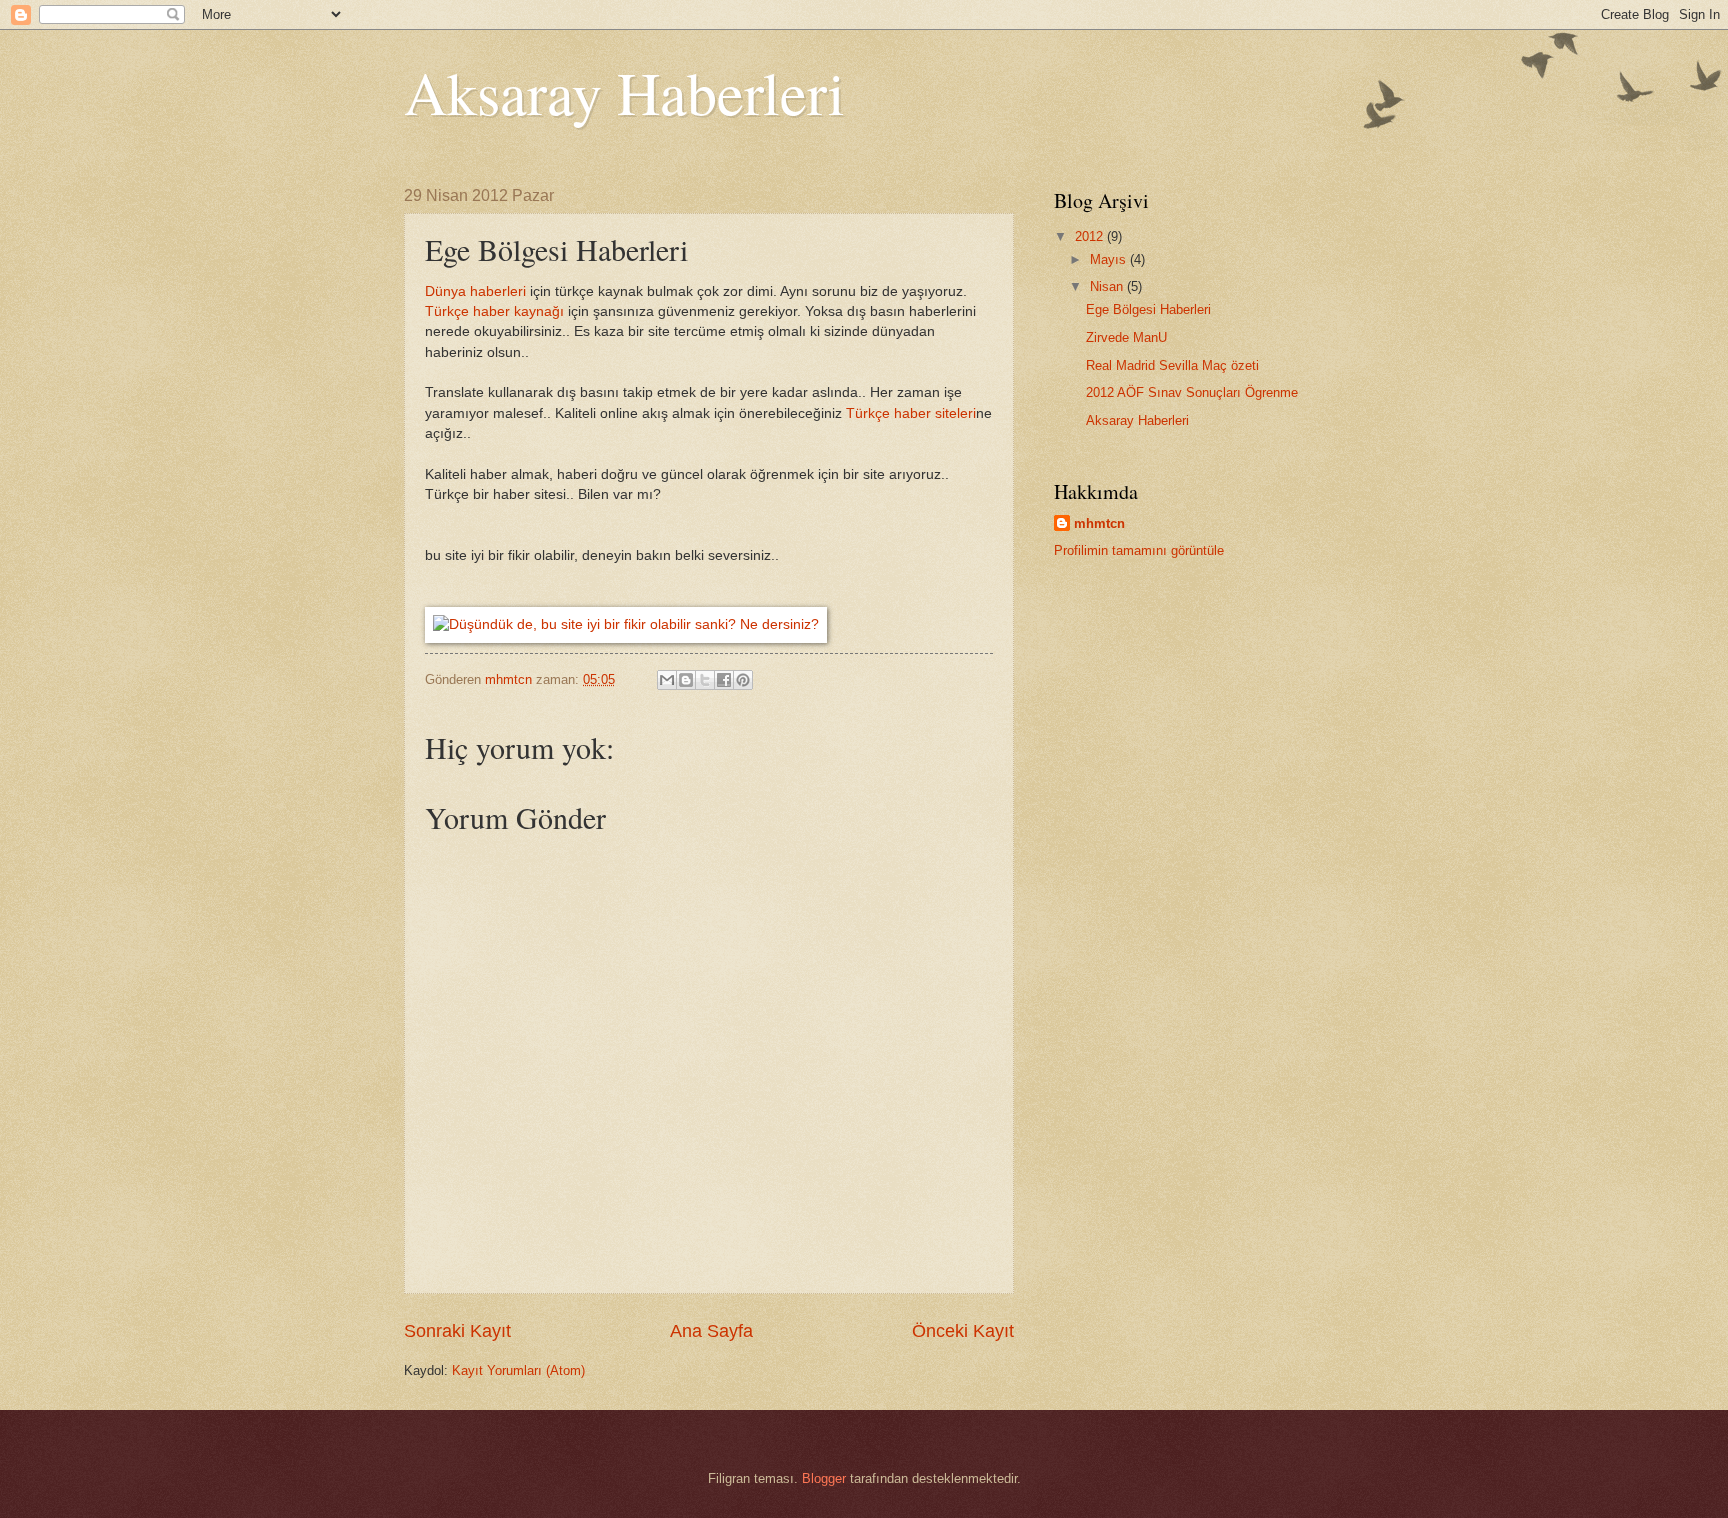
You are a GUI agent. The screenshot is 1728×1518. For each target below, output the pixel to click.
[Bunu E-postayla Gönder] (667, 680)
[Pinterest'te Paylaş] (743, 680)
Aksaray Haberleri (624, 92)
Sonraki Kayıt (457, 1331)
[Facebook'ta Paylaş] (724, 680)
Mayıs (1110, 259)
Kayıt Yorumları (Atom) (518, 1370)
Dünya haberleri (475, 291)
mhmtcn (1099, 523)
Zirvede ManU (1126, 337)
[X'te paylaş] (705, 680)
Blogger (824, 1478)
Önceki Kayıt (963, 1331)
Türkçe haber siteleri (911, 413)
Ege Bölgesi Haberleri (1148, 309)
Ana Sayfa (711, 1331)
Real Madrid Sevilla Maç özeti (1172, 365)
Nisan (1108, 286)
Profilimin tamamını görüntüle (1139, 550)
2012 (1091, 236)
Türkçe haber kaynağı (494, 311)
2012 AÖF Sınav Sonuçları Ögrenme (1192, 392)
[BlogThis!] (686, 680)
